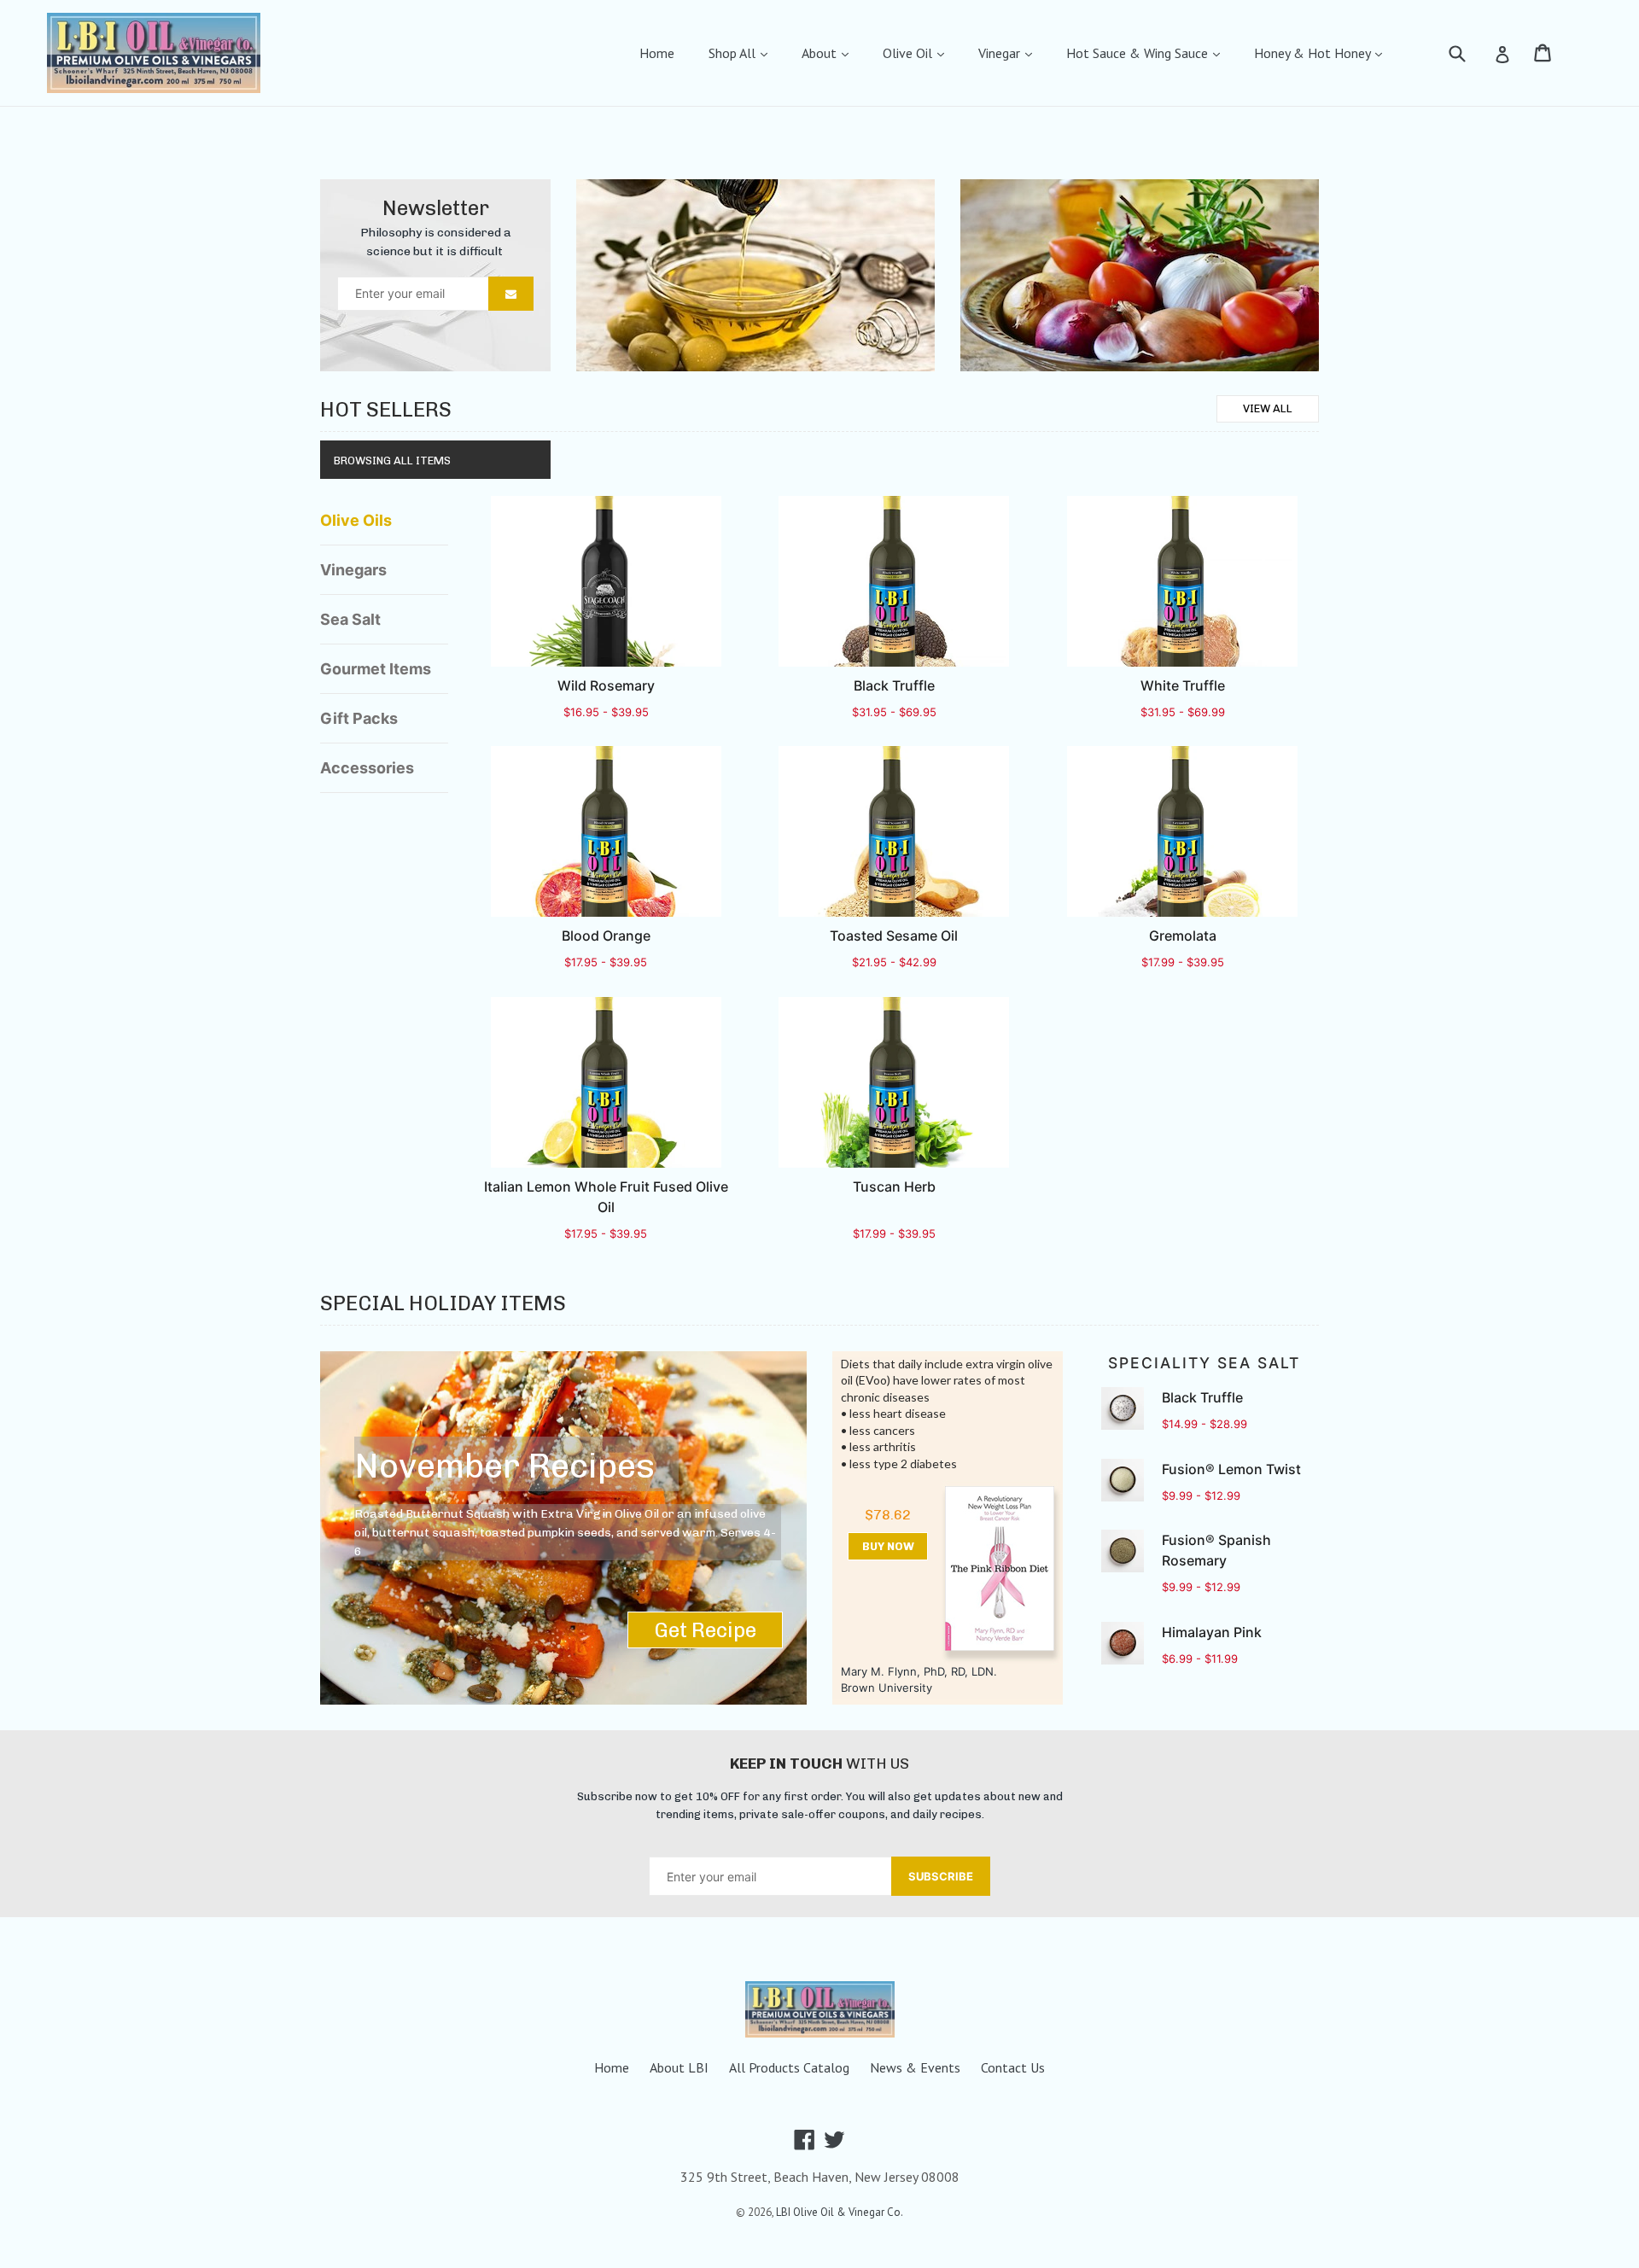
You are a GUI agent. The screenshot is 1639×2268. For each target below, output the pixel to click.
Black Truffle (894, 685)
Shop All (734, 53)
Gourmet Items (376, 669)
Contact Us (1013, 2067)
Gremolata (1183, 936)
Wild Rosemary (606, 685)
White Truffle (1183, 685)
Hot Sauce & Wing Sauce (1139, 53)
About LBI (679, 2067)
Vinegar (1001, 53)
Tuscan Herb (894, 1186)
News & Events (915, 2067)
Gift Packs (359, 718)
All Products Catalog (789, 2067)
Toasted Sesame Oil (894, 936)
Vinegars (353, 570)
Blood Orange (606, 936)
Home (657, 53)
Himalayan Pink (1212, 1632)
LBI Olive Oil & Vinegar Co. (840, 2212)
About (821, 53)
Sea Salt (350, 619)
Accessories (367, 768)
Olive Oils (356, 520)
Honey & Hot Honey (1314, 53)
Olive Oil (909, 53)
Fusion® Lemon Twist (1231, 1469)
